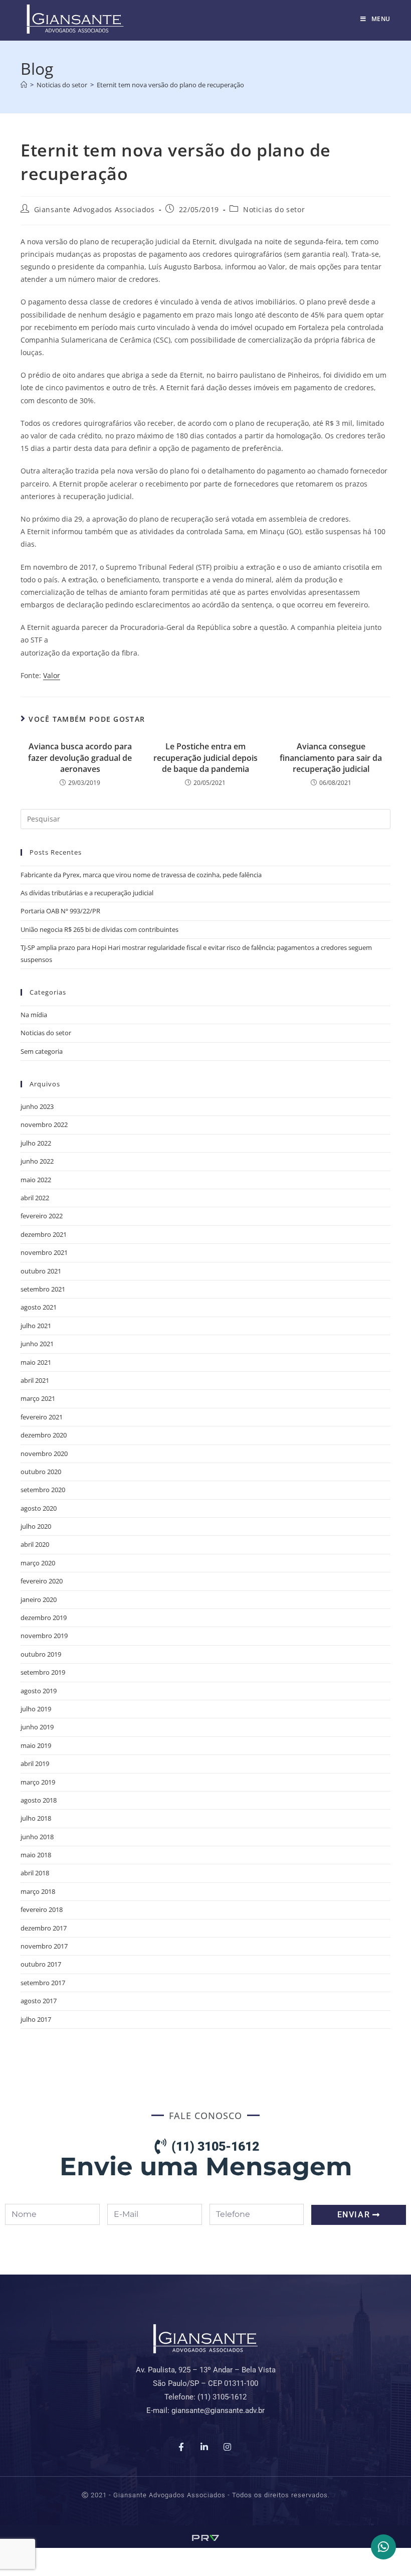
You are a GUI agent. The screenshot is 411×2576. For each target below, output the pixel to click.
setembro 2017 (43, 1983)
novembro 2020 (44, 1454)
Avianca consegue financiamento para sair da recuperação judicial (331, 758)
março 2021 (38, 1398)
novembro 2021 (44, 1252)
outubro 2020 (41, 1472)
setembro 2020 (43, 1490)
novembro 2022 (44, 1124)
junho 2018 (37, 1837)
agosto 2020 (39, 1508)
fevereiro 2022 (42, 1216)
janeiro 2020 (39, 1599)
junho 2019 (37, 1727)
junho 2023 (37, 1106)
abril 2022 (35, 1198)
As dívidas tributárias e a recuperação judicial (87, 893)
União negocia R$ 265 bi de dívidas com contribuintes (99, 929)
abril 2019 (35, 1763)
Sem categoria (42, 1051)
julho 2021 (36, 1326)
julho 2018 (36, 1818)
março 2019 (38, 1782)
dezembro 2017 (44, 1928)
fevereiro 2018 (42, 1909)
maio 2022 (36, 1180)
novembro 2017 (44, 1946)
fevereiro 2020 (42, 1581)
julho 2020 (36, 1526)
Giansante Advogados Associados (94, 209)
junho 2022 (37, 1161)
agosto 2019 (39, 1691)
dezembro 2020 (44, 1435)
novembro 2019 (44, 1636)
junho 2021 (37, 1344)
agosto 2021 (39, 1307)
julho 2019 (36, 1709)
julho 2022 (36, 1143)
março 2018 (38, 1891)
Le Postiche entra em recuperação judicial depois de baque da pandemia (205, 758)
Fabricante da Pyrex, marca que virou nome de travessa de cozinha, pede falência (141, 875)
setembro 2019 (43, 1672)
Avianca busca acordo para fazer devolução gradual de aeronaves (80, 758)
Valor (52, 675)
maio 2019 (36, 1745)
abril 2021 (35, 1380)
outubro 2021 (41, 1271)
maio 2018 (36, 1855)
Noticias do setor (274, 209)
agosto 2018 (39, 1800)
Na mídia (34, 1015)
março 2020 (38, 1563)
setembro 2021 (43, 1289)
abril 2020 (35, 1544)
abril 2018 (35, 1873)
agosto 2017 (39, 2001)
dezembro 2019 (44, 1618)
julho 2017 (36, 2019)
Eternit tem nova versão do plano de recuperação (170, 85)
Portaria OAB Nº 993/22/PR (60, 911)
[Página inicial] (24, 85)
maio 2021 (36, 1362)
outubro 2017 (41, 1964)
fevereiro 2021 (42, 1417)
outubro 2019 (41, 1654)
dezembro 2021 (44, 1234)
